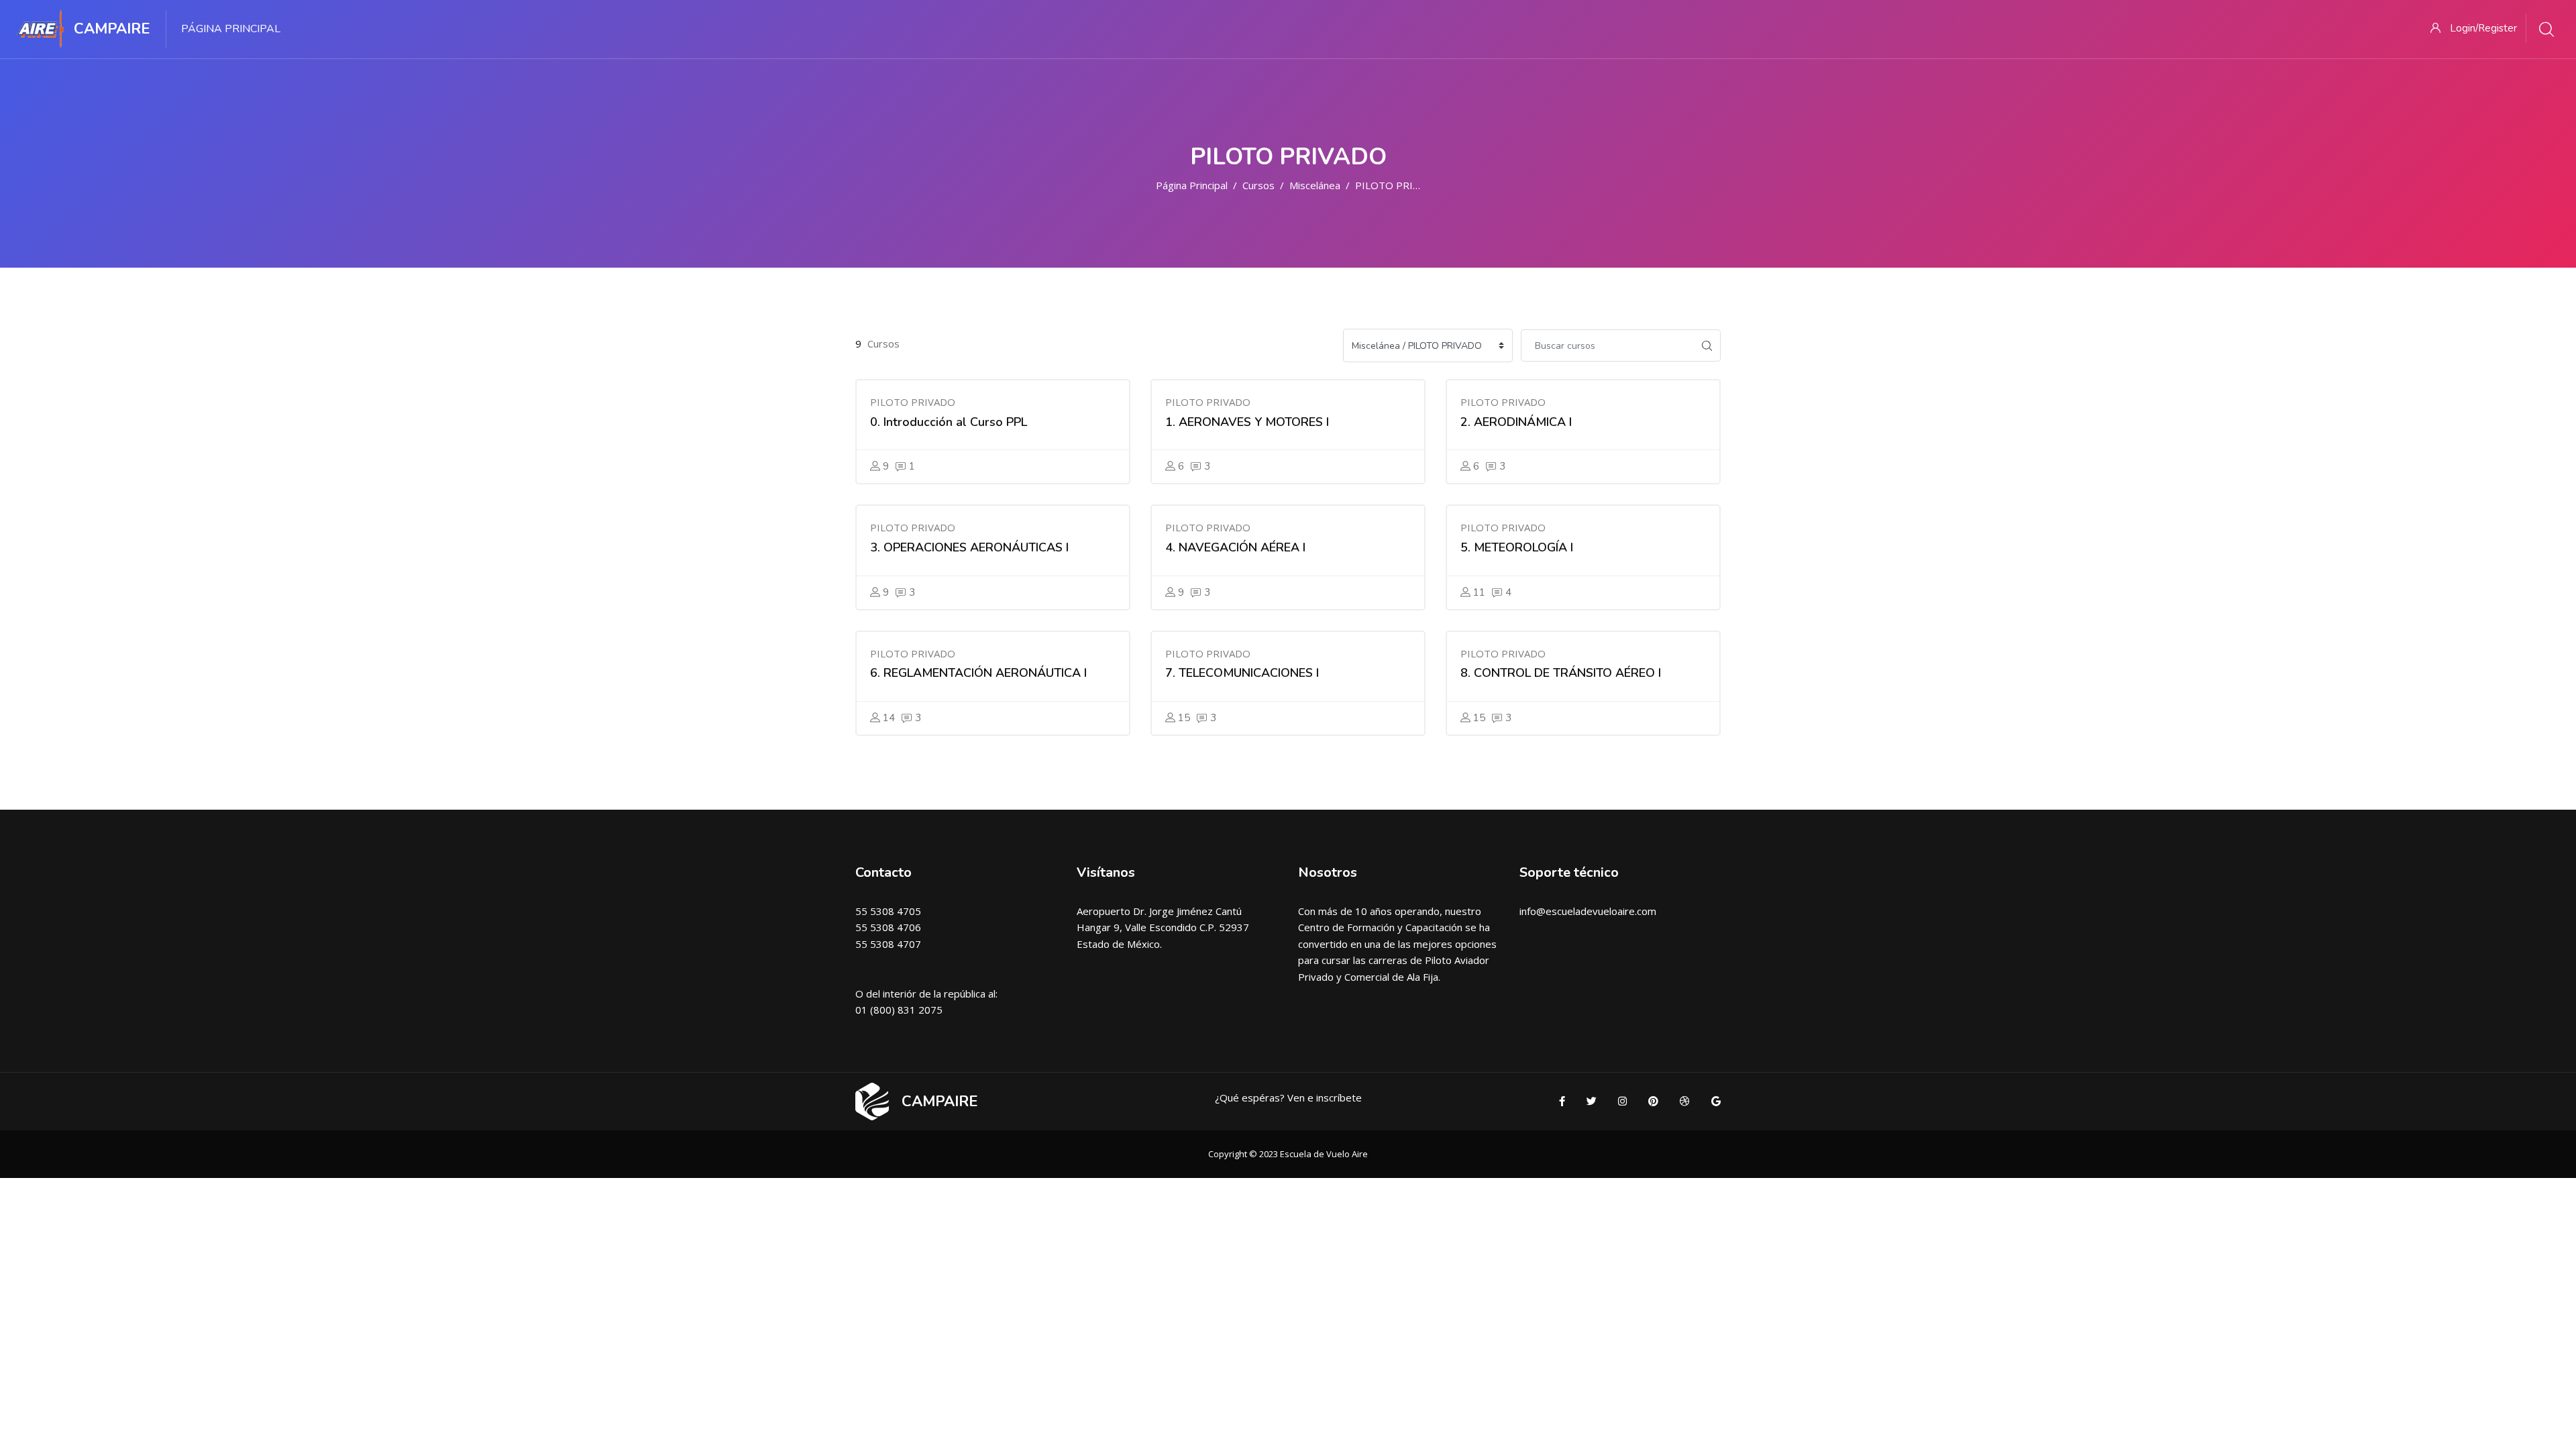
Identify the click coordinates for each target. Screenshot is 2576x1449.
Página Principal (1192, 185)
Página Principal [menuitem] (231, 29)
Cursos (1258, 185)
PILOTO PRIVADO (1398, 185)
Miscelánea (1315, 185)
